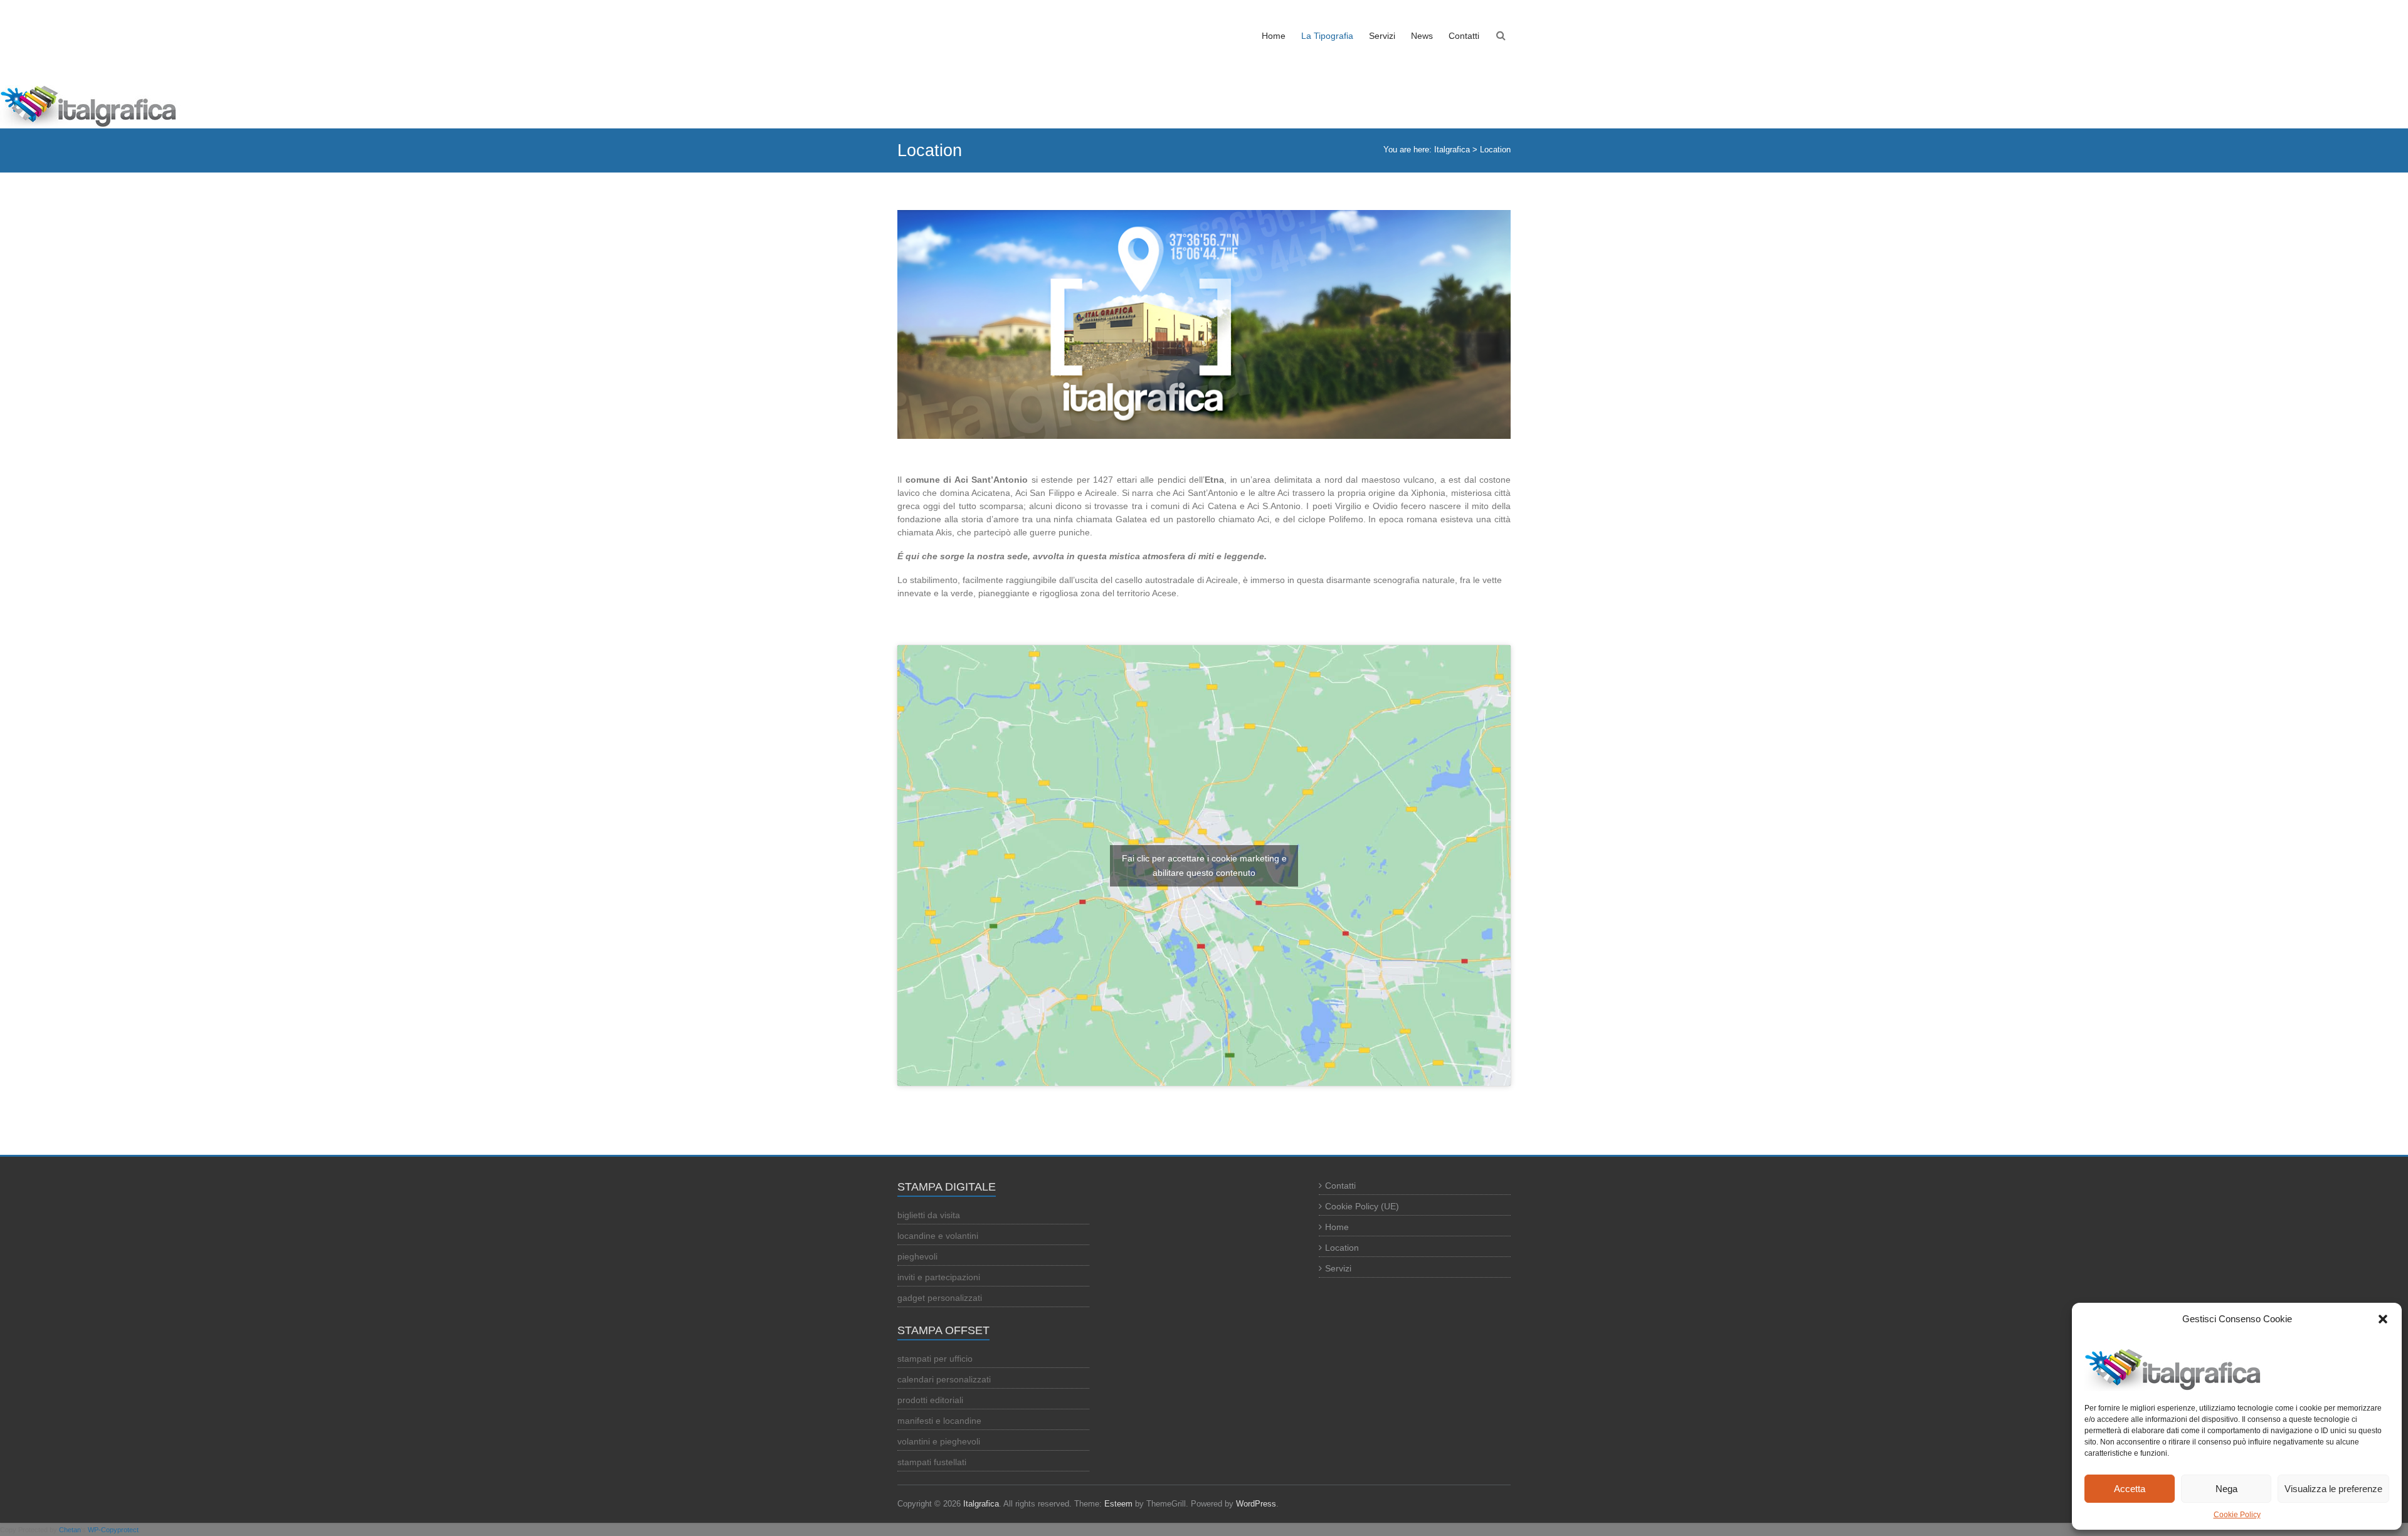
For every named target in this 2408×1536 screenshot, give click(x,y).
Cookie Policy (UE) (1362, 1206)
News (1422, 36)
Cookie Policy (2237, 1515)
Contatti (1464, 36)
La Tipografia (1327, 36)
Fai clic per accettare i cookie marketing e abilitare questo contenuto (1204, 865)
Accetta (2130, 1489)
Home (1274, 36)
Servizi (1382, 36)
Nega (2226, 1489)
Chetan (70, 1530)
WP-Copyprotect (113, 1530)
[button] (2383, 1319)
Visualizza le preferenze (2333, 1489)
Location (1342, 1248)
